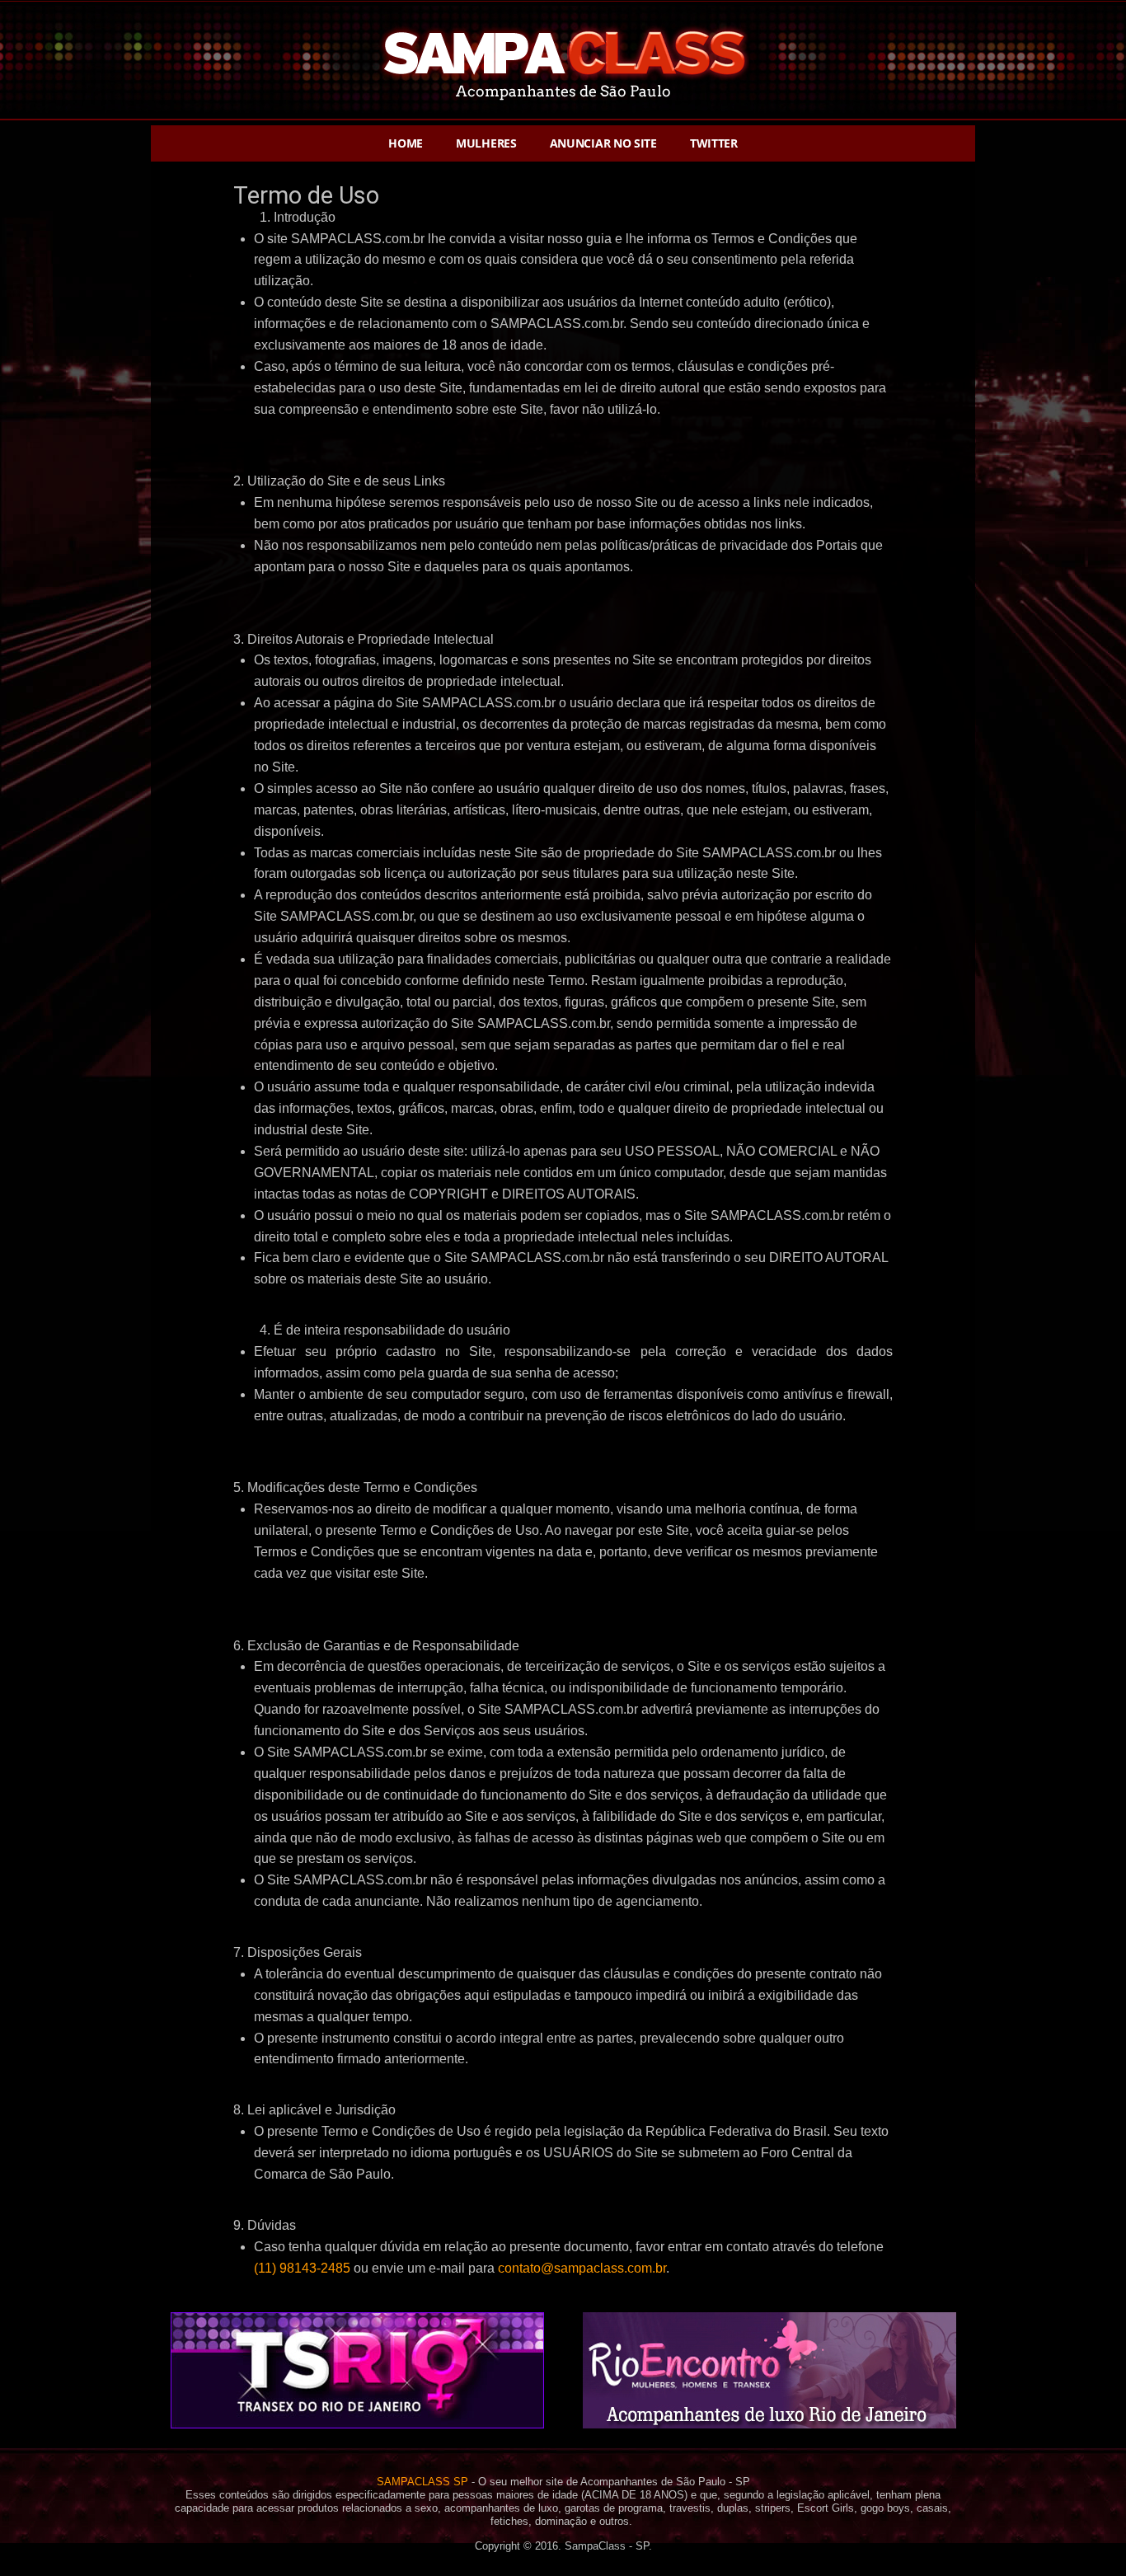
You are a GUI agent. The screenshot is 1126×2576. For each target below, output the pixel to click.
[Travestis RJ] (357, 2428)
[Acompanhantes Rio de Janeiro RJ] (769, 2428)
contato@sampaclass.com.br (582, 2268)
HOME (406, 143)
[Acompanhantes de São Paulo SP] (563, 119)
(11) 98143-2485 (302, 2268)
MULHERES (486, 143)
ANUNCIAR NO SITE (603, 143)
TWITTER (714, 143)
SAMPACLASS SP (422, 2482)
